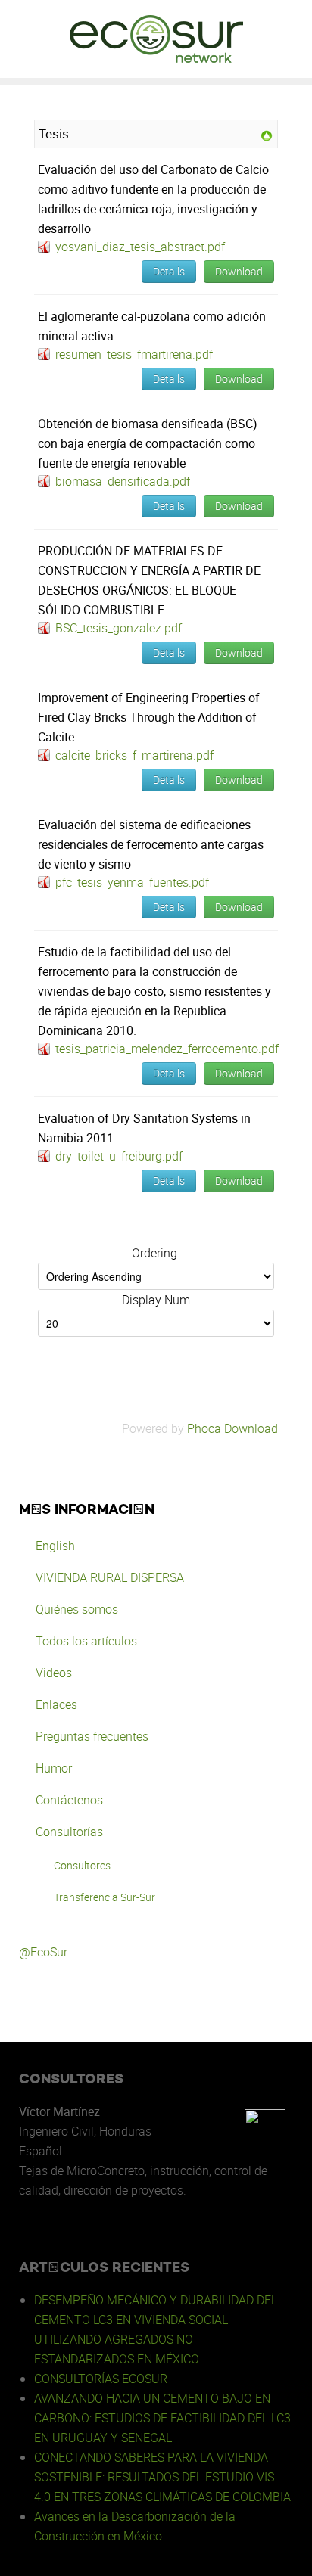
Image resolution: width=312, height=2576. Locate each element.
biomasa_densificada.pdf (123, 481)
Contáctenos (69, 1800)
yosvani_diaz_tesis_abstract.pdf (140, 247)
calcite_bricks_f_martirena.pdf (134, 755)
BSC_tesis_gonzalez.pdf (119, 628)
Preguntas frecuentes (92, 1736)
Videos (54, 1673)
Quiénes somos (77, 1609)
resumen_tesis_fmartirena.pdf (134, 354)
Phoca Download (232, 1428)
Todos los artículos (86, 1641)
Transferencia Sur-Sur (105, 1897)
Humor (54, 1768)
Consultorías (69, 1832)
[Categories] (267, 135)
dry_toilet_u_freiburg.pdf (119, 1156)
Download (239, 271)
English (55, 1546)
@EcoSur (43, 1952)
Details (169, 271)
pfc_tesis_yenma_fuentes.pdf (132, 882)
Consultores (82, 1865)
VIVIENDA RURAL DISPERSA (110, 1577)
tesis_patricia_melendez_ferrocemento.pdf (167, 1049)
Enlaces (56, 1704)
